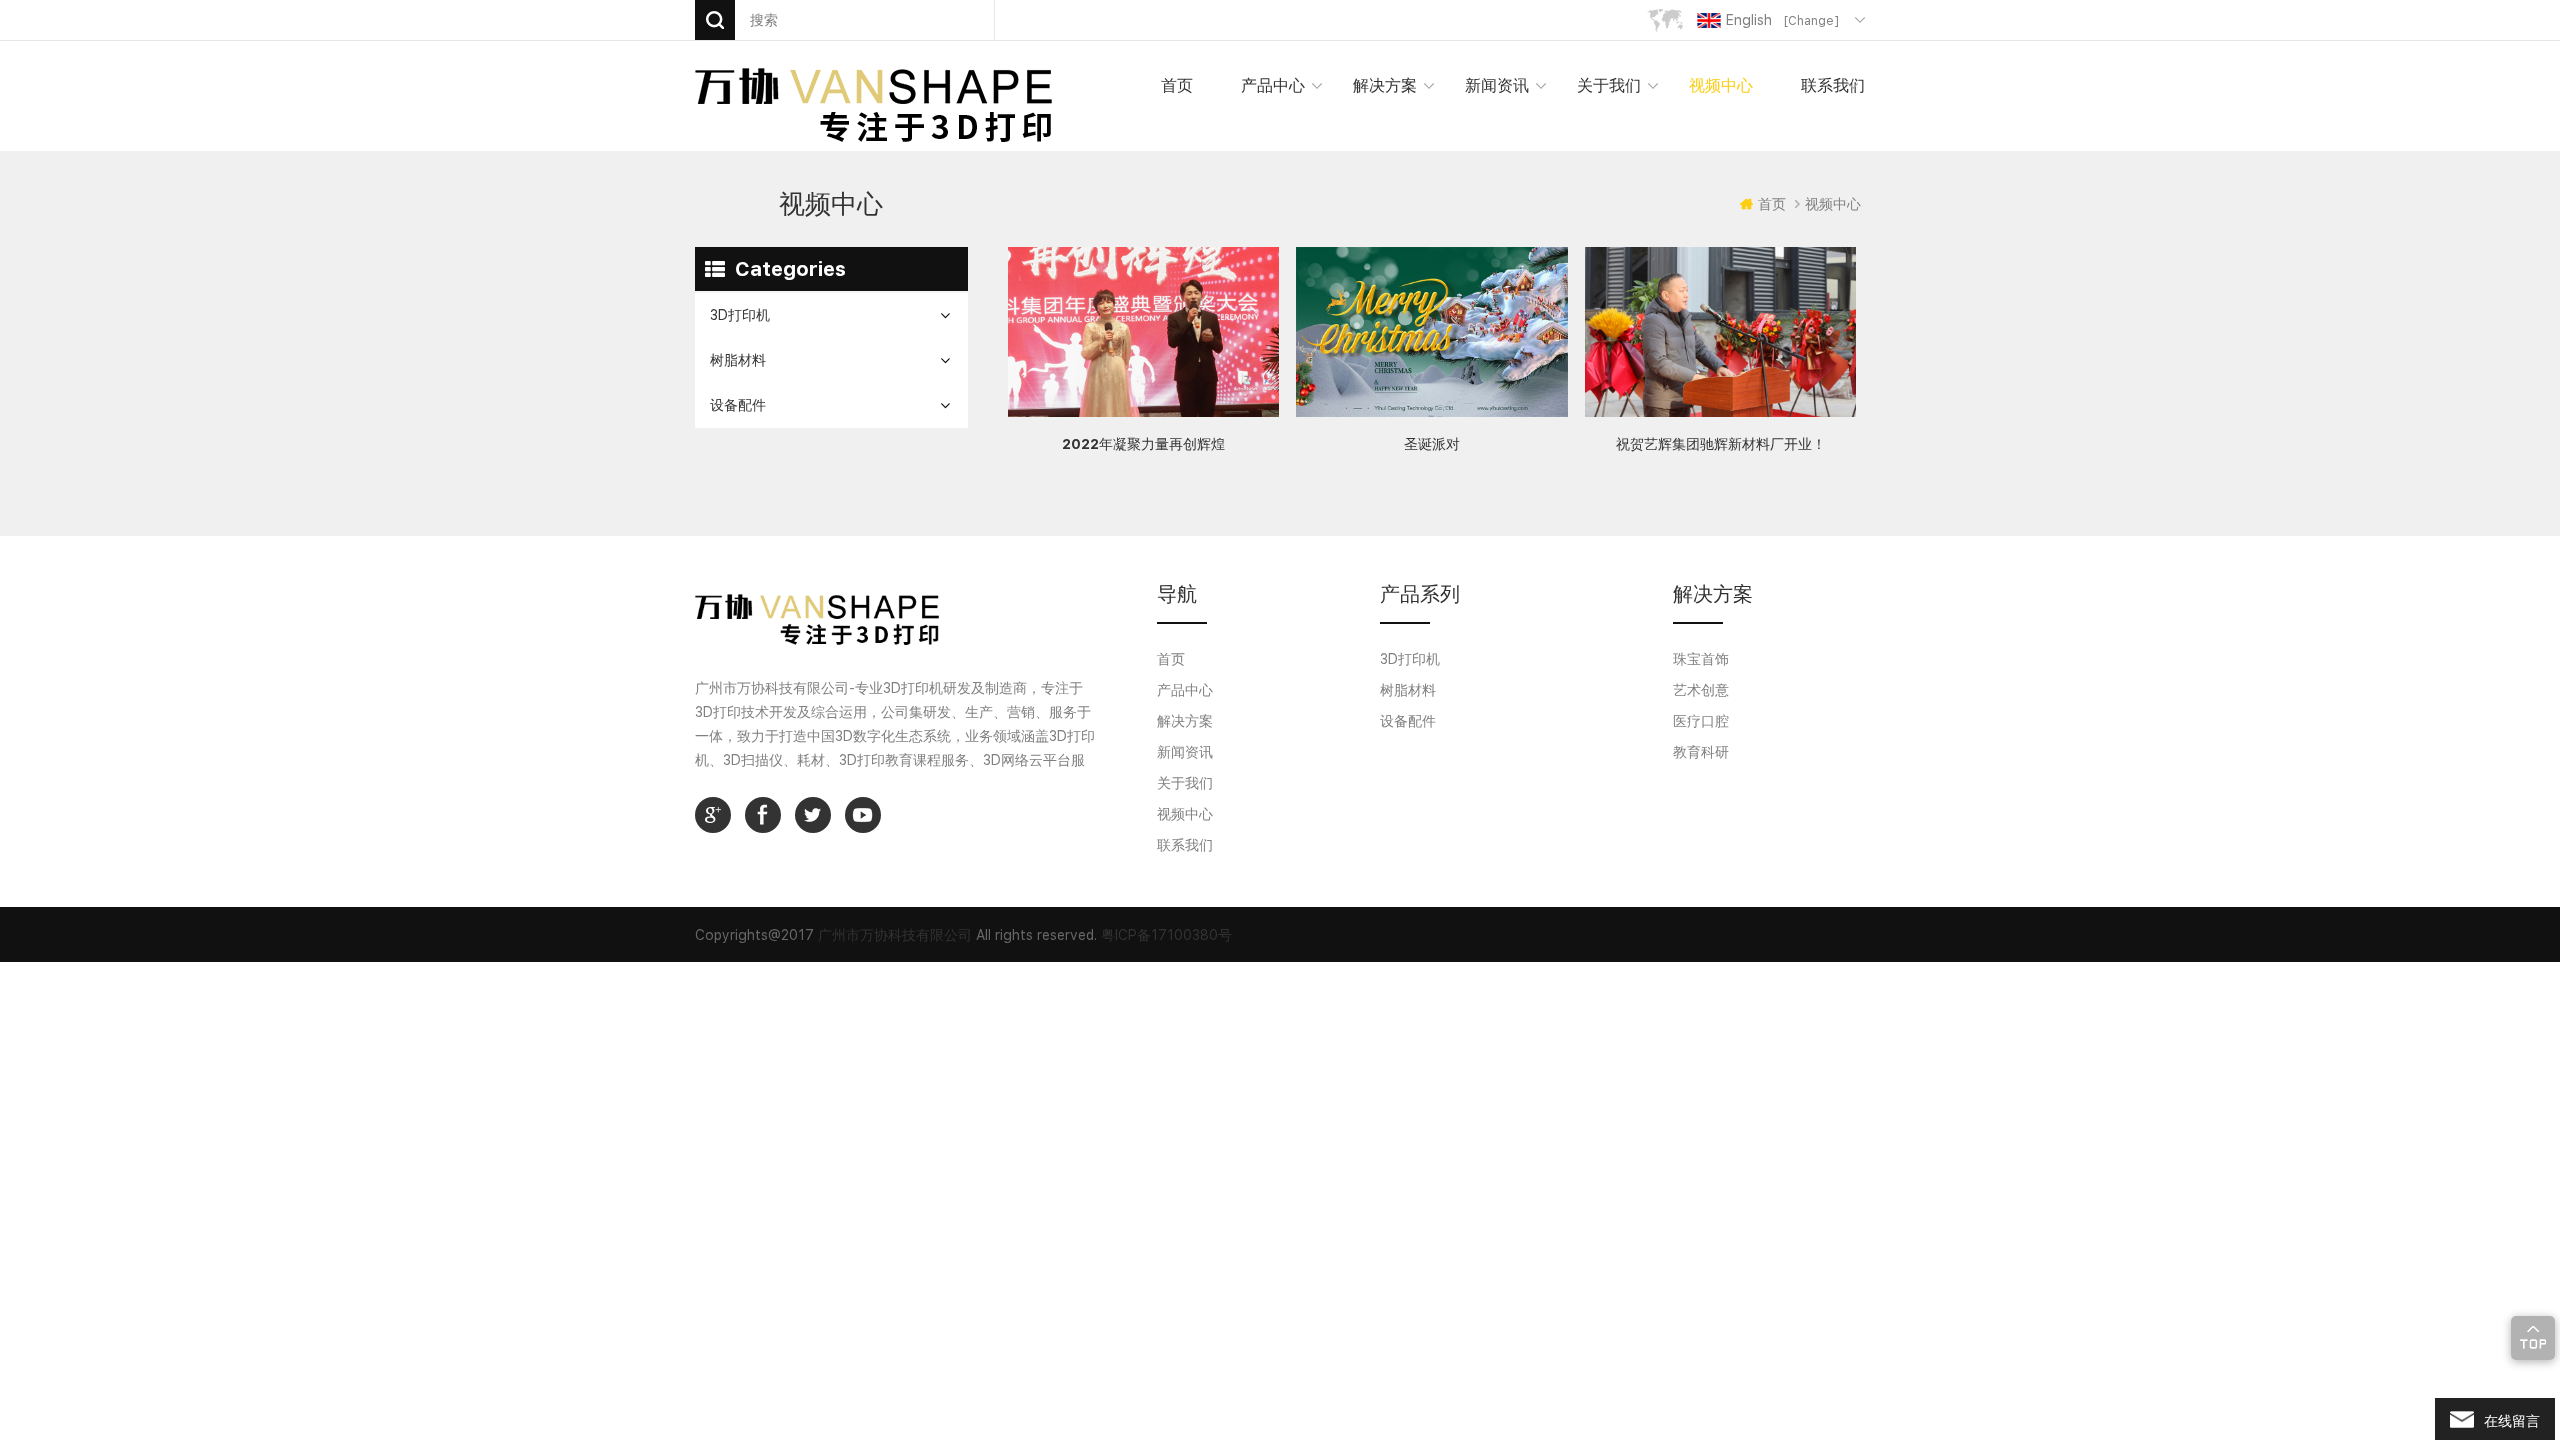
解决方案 (1385, 85)
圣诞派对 (1432, 444)
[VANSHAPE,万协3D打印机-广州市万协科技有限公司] (873, 103)
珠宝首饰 (1701, 659)
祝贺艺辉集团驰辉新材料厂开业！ (1721, 444)
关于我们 (1609, 85)
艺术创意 (1701, 690)
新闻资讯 (1497, 85)
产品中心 (1185, 690)
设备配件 (738, 405)
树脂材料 (738, 360)
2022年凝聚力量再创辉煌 (1143, 444)
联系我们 (1833, 85)
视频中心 (1721, 85)
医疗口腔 (1701, 721)
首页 (1177, 85)
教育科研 (1701, 752)
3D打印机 (740, 315)
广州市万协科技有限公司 (895, 935)
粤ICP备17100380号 (1166, 935)
